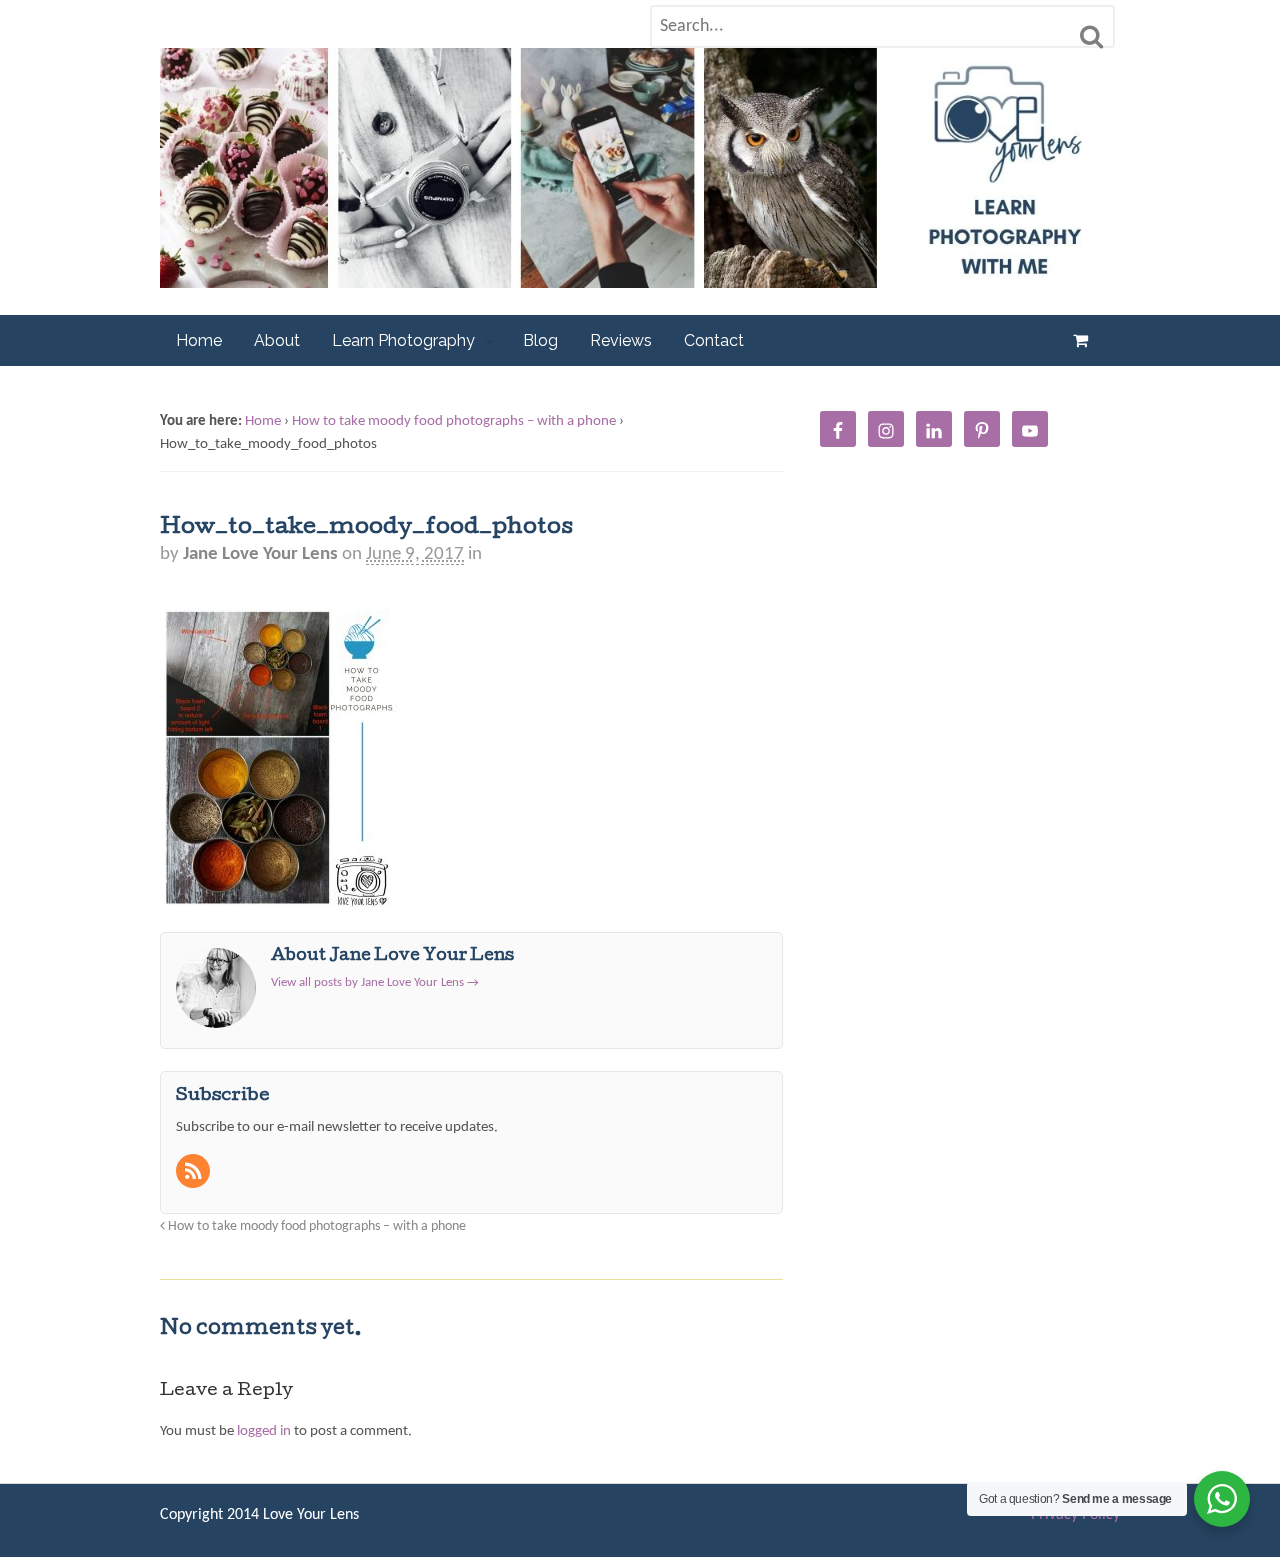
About (277, 340)
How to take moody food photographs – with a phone (454, 421)
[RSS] (195, 1174)
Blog (540, 340)
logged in (264, 1431)
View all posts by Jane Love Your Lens (375, 982)
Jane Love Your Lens (260, 554)
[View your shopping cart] (1084, 340)
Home (199, 340)
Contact (714, 340)
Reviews (621, 340)
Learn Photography (403, 340)
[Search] (1091, 37)
